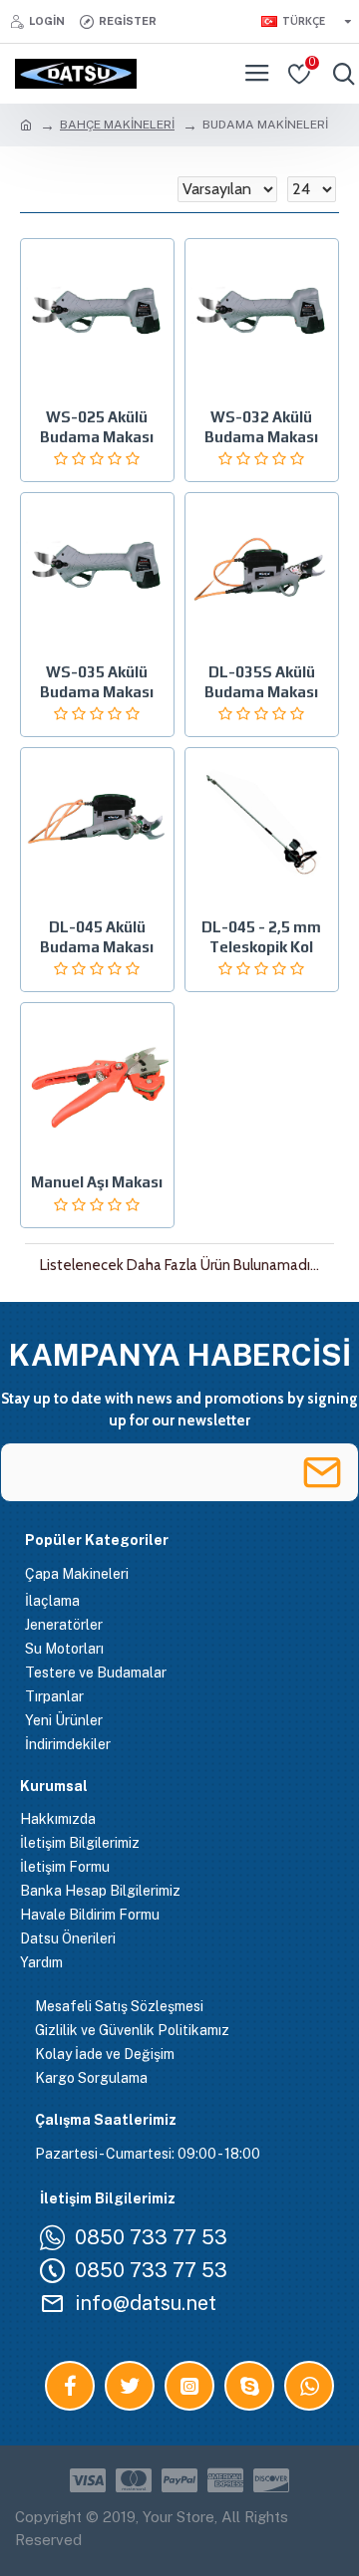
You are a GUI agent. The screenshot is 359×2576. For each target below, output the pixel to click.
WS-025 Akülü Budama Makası (97, 427)
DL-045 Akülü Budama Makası (97, 937)
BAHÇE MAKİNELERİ (117, 125)
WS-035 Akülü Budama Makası (97, 682)
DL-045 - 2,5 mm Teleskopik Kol (261, 937)
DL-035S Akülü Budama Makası (261, 682)
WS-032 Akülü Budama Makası (261, 427)
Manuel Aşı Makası (97, 1182)
